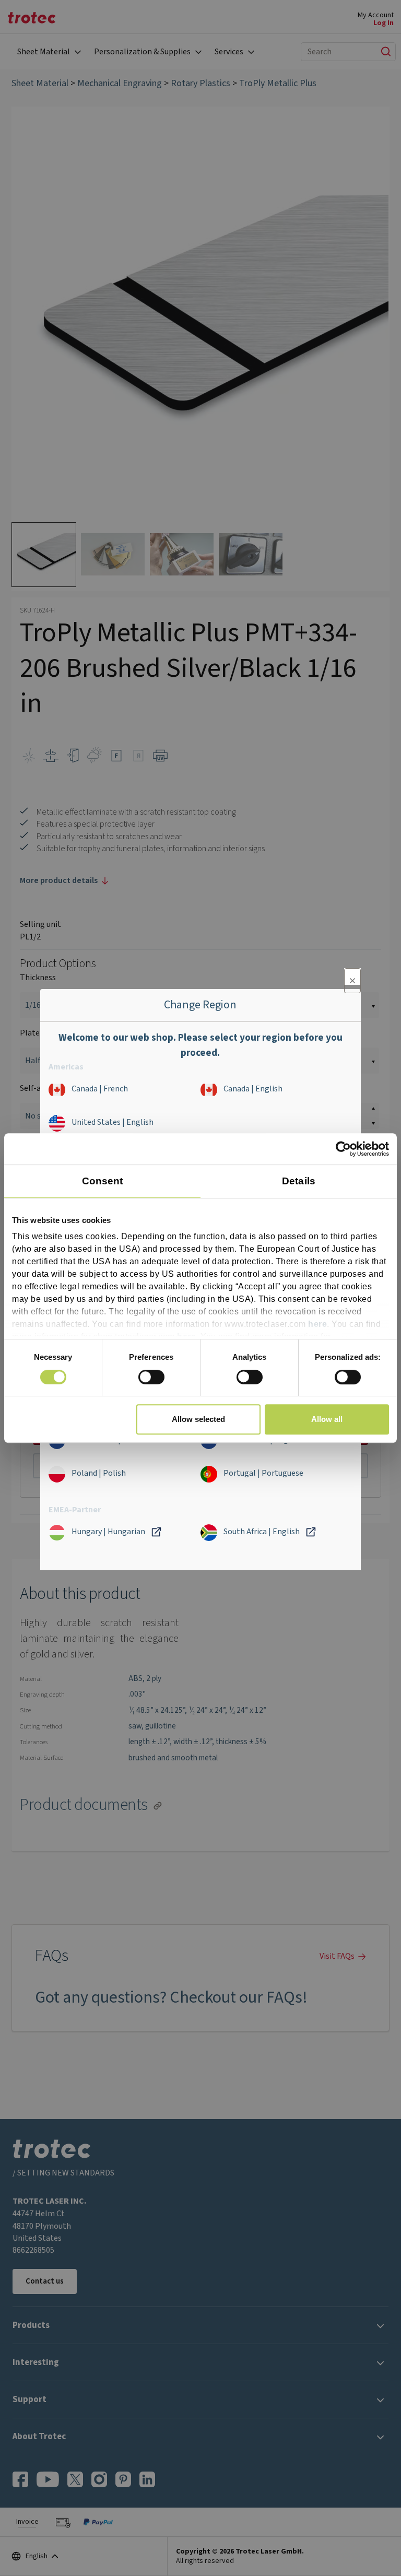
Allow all (327, 1419)
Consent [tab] (103, 1181)
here (317, 1325)
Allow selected (198, 1419)
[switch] (151, 1377)
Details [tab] (299, 1181)
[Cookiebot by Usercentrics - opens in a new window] (343, 1149)
